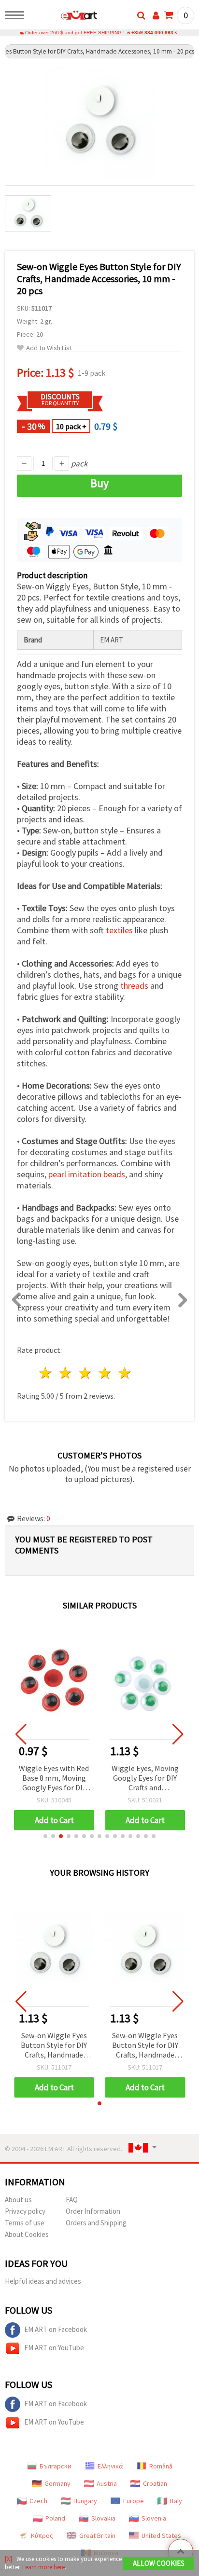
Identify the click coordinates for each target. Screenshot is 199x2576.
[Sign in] (156, 15)
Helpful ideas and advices (43, 2281)
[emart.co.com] (64, 17)
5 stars (125, 1373)
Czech (38, 2501)
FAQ (72, 2200)
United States (161, 2535)
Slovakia (103, 2518)
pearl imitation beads (87, 1174)
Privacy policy (25, 2211)
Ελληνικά (110, 2466)
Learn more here (43, 2567)
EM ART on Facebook (56, 2329)
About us (18, 2200)
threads (134, 986)
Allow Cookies (159, 2563)
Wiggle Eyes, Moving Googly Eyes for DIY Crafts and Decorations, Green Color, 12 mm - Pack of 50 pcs (145, 1779)
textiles (119, 930)
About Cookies (27, 2234)
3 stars (86, 1373)
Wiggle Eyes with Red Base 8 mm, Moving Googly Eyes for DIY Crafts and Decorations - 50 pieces (54, 1779)
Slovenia (154, 2518)
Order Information (93, 2211)
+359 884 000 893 (152, 33)
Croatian (155, 2483)
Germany (57, 2483)
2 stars (66, 1373)
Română (161, 2466)
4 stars (105, 1373)
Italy (176, 2501)
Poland (55, 2518)
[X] (8, 2559)
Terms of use (25, 2223)
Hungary (85, 2501)
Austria (107, 2483)
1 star (46, 1373)
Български (56, 2466)
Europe (134, 2501)
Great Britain (97, 2535)
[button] (45, 1836)
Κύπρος (42, 2535)
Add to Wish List (49, 348)
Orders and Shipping (96, 2223)
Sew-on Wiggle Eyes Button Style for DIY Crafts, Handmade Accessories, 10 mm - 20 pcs (54, 2046)
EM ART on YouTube (54, 2348)
